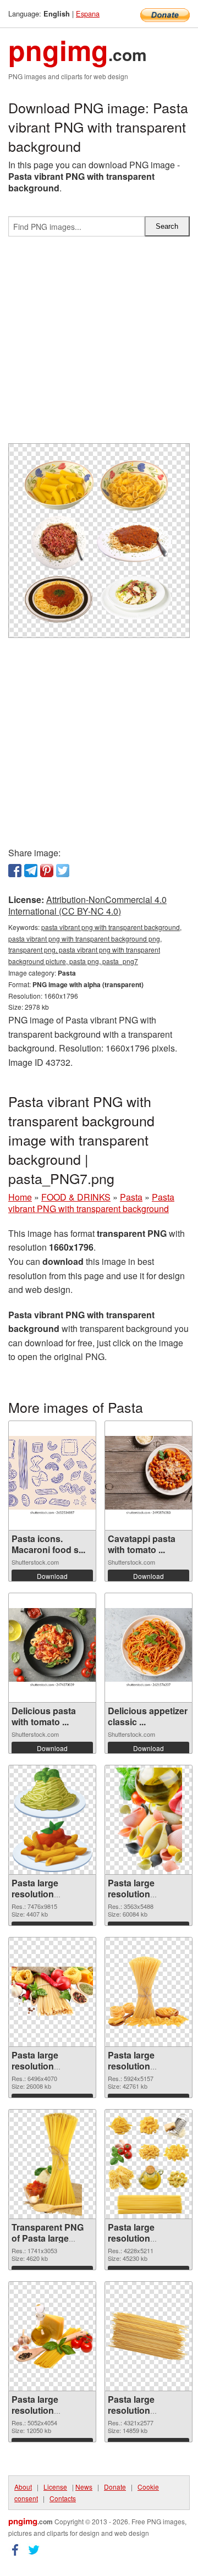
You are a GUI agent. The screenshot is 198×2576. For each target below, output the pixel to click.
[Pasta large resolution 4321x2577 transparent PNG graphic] (148, 2336)
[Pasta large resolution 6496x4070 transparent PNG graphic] (52, 1992)
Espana (88, 13)
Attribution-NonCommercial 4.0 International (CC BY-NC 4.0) (87, 905)
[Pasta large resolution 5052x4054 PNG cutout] (52, 2336)
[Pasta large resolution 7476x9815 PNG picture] (52, 1820)
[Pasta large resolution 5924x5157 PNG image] (148, 1992)
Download (52, 1576)
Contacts (63, 2498)
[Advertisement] (99, 344)
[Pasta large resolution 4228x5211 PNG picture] (148, 2164)
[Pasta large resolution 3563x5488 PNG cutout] (149, 1820)
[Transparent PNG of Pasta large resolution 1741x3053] (52, 2164)
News (84, 2487)
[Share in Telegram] (31, 871)
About (23, 2487)
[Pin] (47, 871)
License (55, 2487)
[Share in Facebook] (15, 871)
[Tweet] (63, 871)
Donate (115, 2487)
